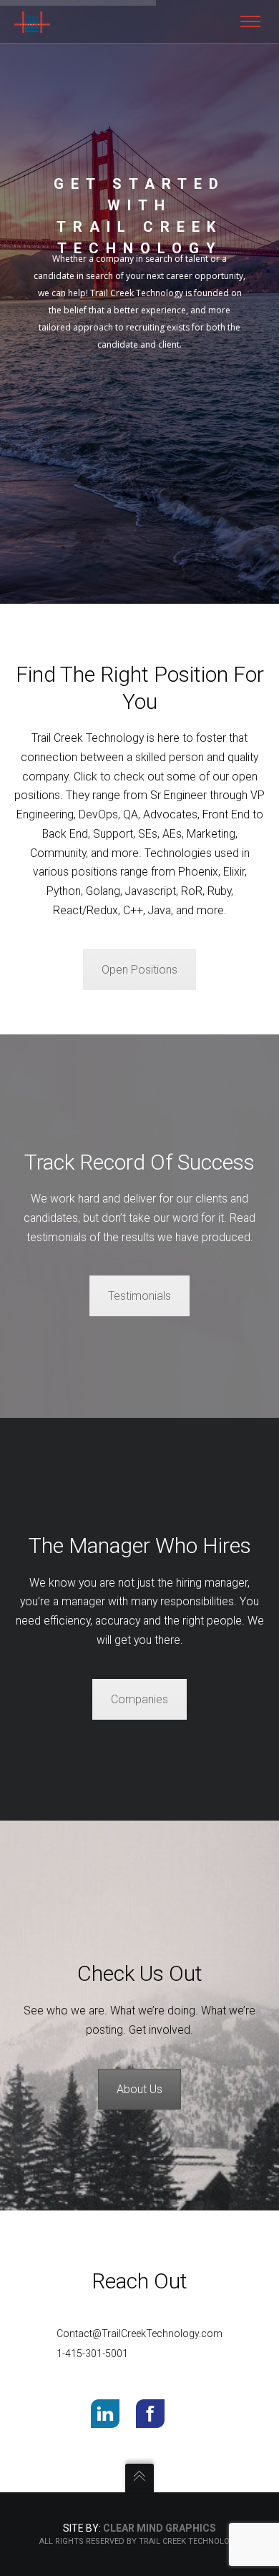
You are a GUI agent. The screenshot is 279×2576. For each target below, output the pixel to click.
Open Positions (139, 970)
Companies (139, 1699)
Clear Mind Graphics (160, 2528)
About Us (139, 2089)
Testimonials (139, 1296)
